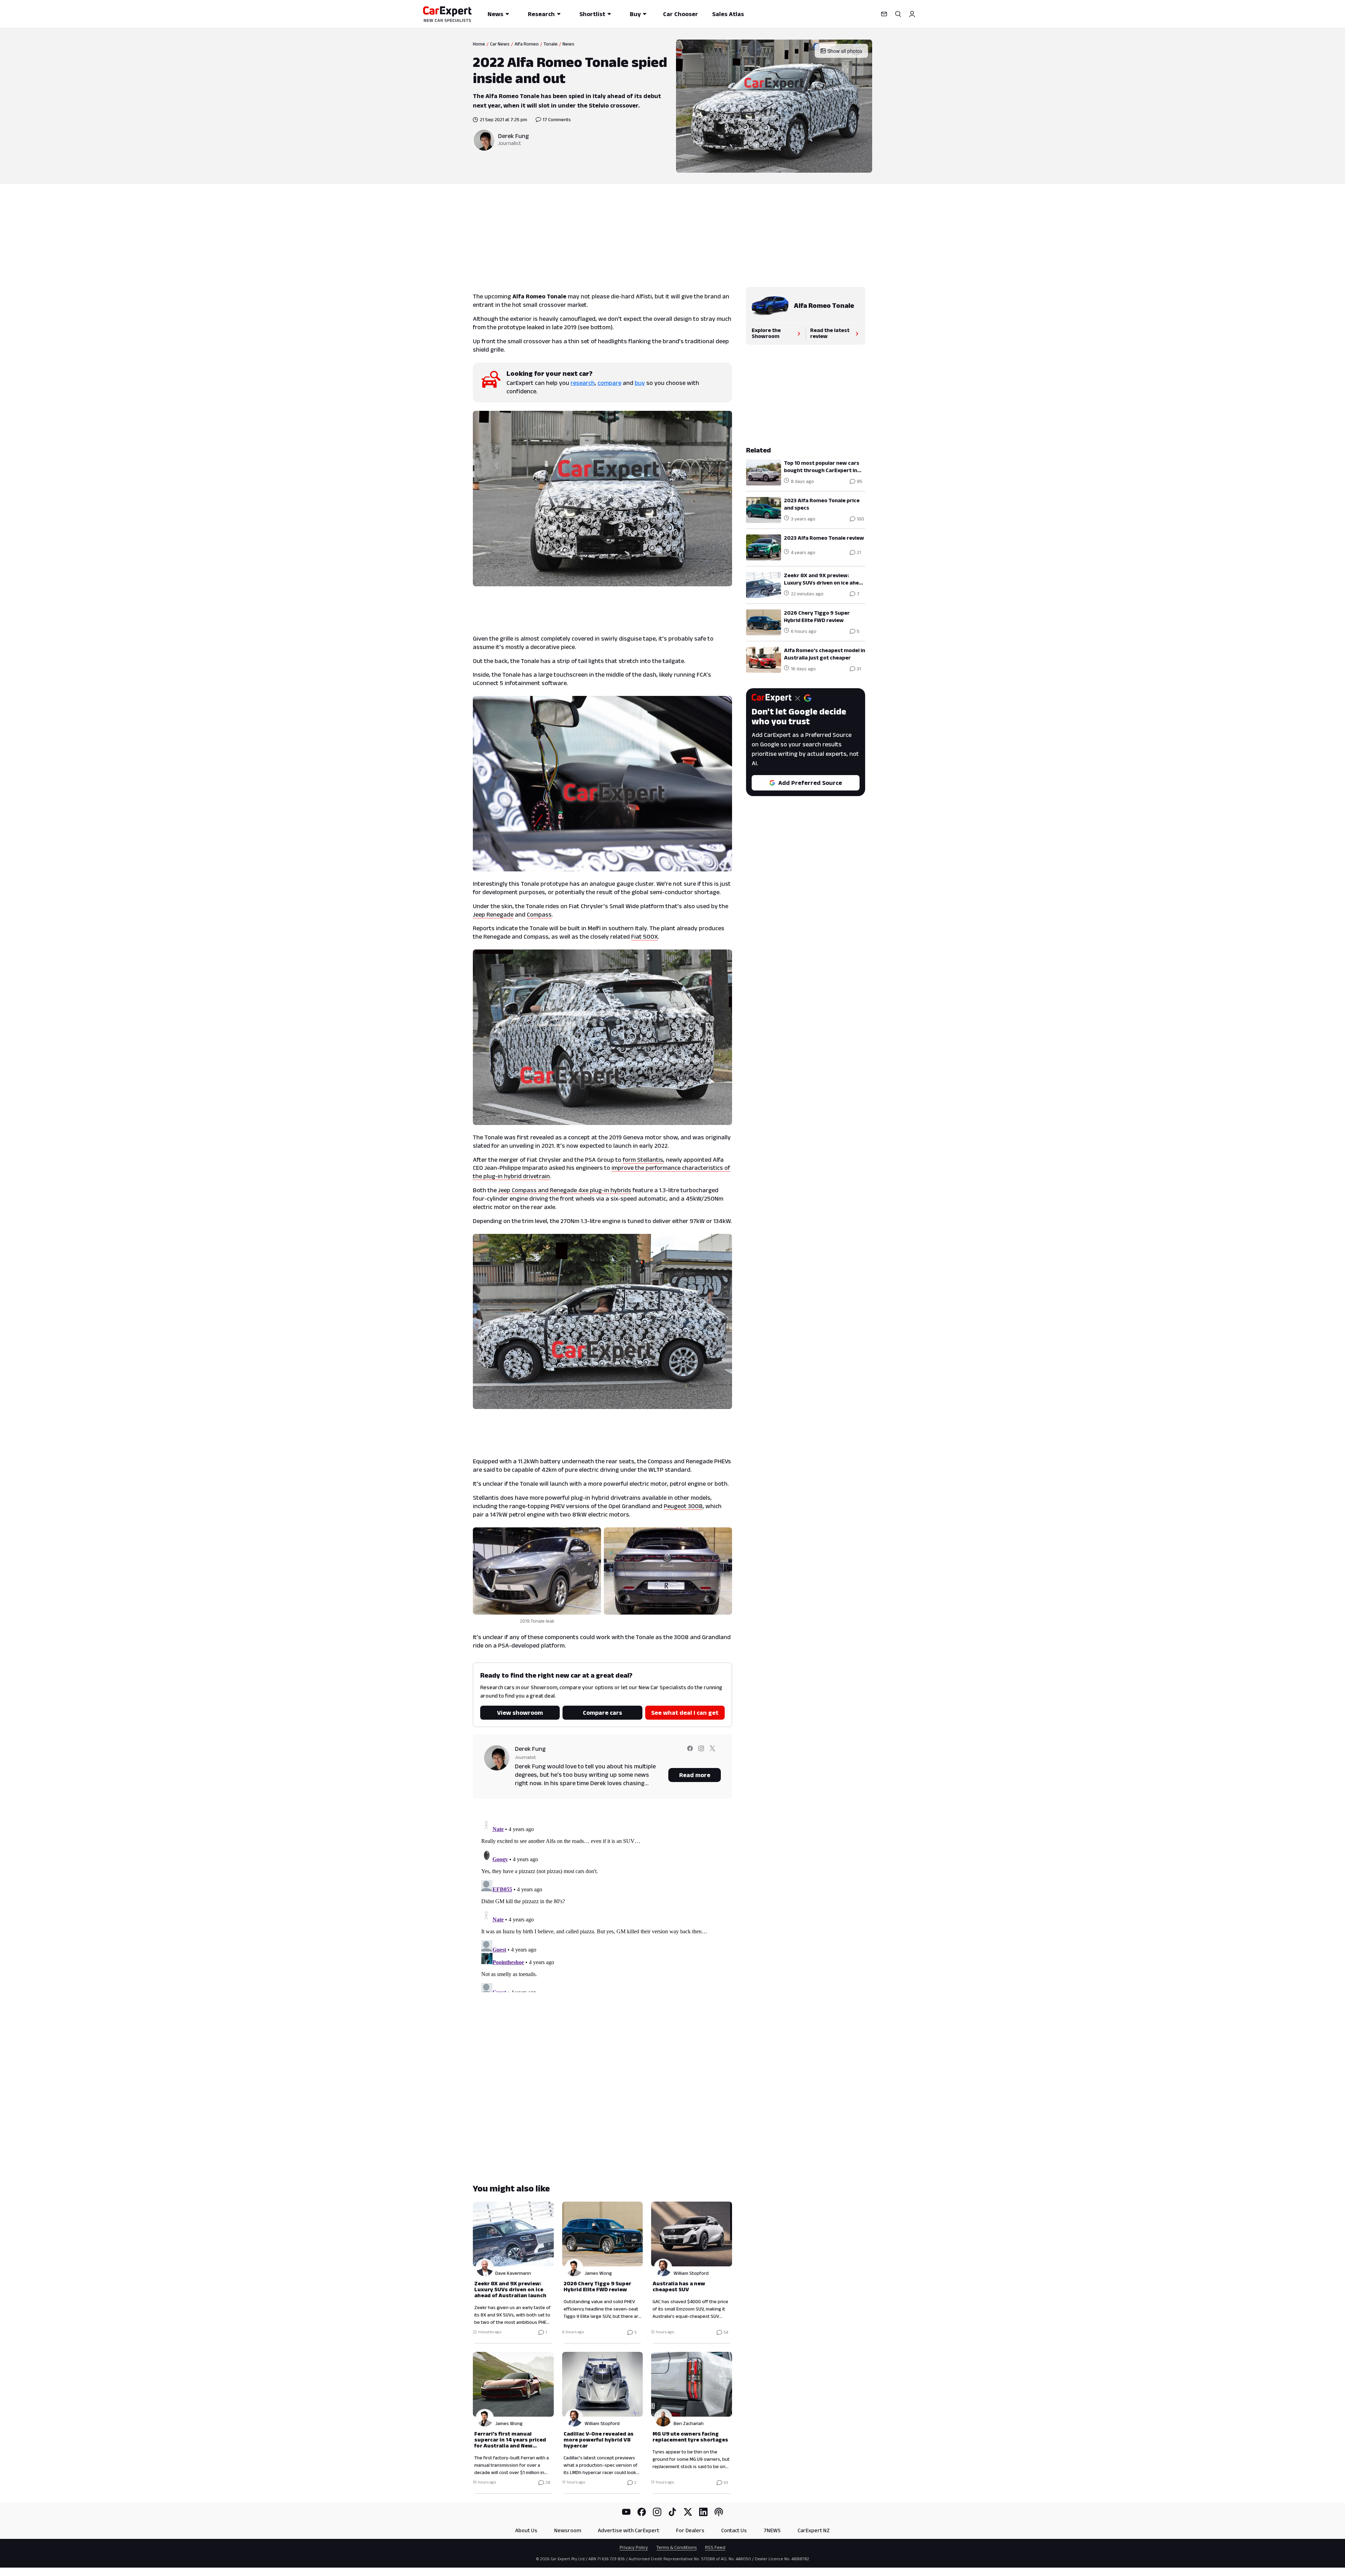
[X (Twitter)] (688, 2512)
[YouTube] (626, 2512)
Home (479, 44)
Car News (500, 44)
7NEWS (772, 2530)
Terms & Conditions (677, 2547)
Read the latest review (830, 333)
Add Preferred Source (810, 783)
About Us (526, 2530)
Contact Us (734, 2530)
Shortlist (592, 14)
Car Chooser (681, 14)
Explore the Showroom (766, 333)
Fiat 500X (644, 937)
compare (609, 383)
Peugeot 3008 (683, 1506)
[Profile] (912, 14)
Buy (635, 14)
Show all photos (845, 51)
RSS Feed (715, 2547)
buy (640, 383)
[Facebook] (642, 2512)
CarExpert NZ (814, 2530)
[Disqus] (602, 1905)
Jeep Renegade (493, 914)
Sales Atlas (728, 14)
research (583, 383)
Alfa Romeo (527, 44)
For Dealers (690, 2530)
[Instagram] (657, 2512)
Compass (539, 914)
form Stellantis (643, 1160)
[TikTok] (672, 2512)
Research (541, 14)
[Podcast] (719, 2512)
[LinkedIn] (703, 2512)
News (495, 14)
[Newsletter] (884, 14)
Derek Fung (513, 136)
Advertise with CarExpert (629, 2530)
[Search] (898, 14)
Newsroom (568, 2530)
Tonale (551, 44)
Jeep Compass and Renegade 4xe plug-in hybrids (565, 1190)
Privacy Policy (634, 2547)
